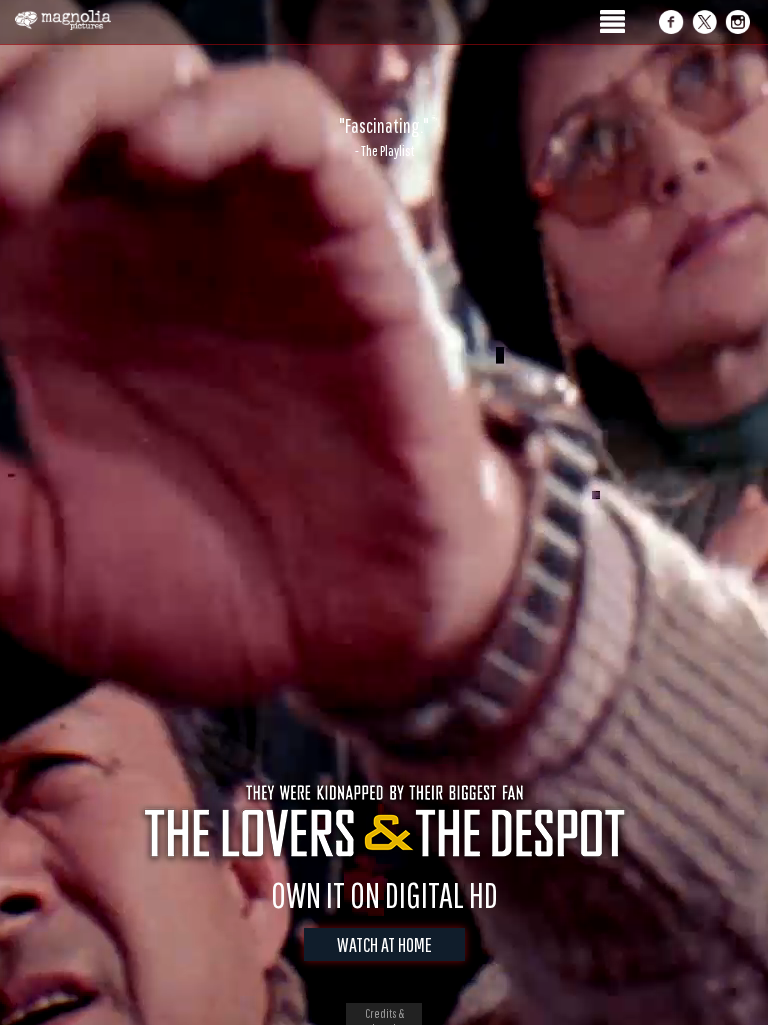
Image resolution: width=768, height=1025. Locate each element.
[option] (384, 137)
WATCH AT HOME (384, 944)
